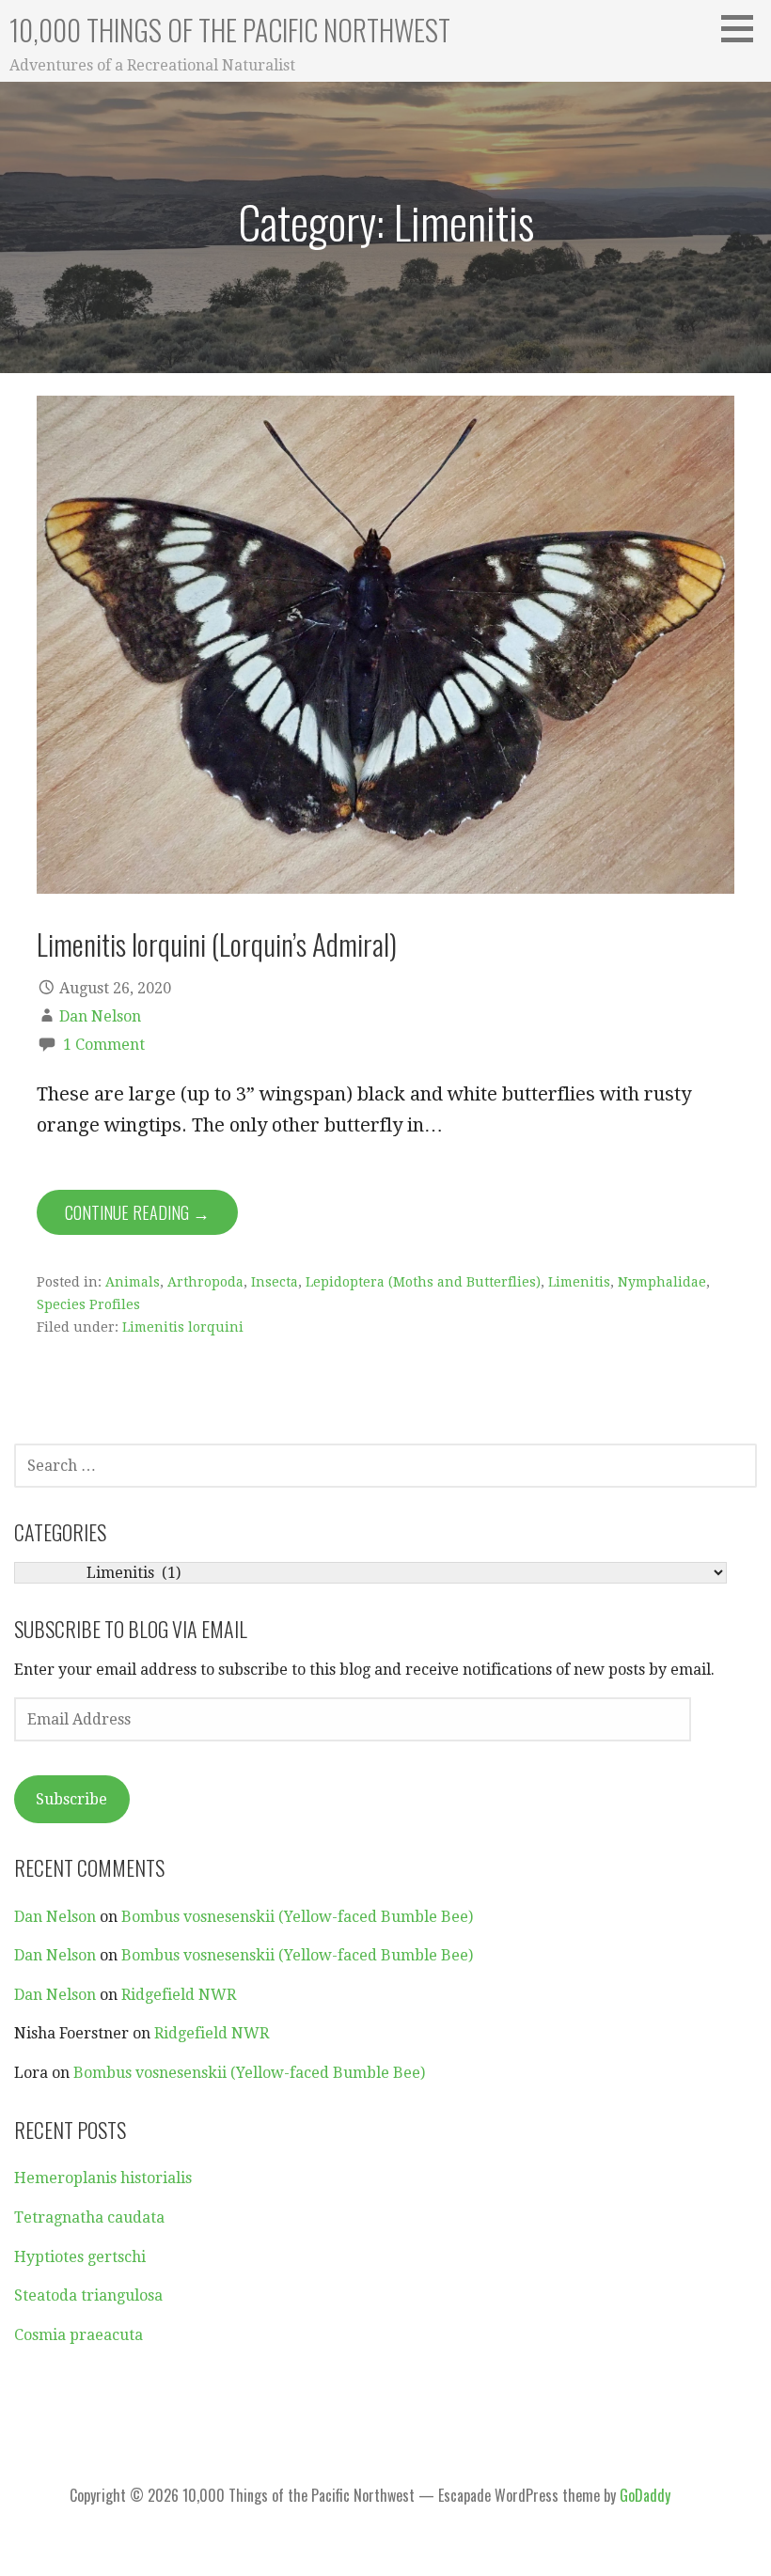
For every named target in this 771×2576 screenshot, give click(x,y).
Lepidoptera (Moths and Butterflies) (423, 1282)
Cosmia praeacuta (79, 2335)
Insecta (275, 1282)
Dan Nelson (100, 1016)
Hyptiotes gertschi (80, 2257)
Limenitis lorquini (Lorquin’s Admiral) (217, 944)
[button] (744, 28)
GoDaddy (645, 2495)
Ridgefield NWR (179, 1995)
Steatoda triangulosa (88, 2295)
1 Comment (104, 1045)
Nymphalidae (662, 1282)
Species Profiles (88, 1304)
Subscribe (71, 1799)
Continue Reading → (137, 1212)
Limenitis (579, 1282)
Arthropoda (205, 1282)
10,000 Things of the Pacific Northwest (230, 30)
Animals (133, 1282)
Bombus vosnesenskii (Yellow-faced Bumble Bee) (297, 1917)
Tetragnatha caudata (89, 2217)
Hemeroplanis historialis (103, 2178)
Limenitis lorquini (183, 1327)
